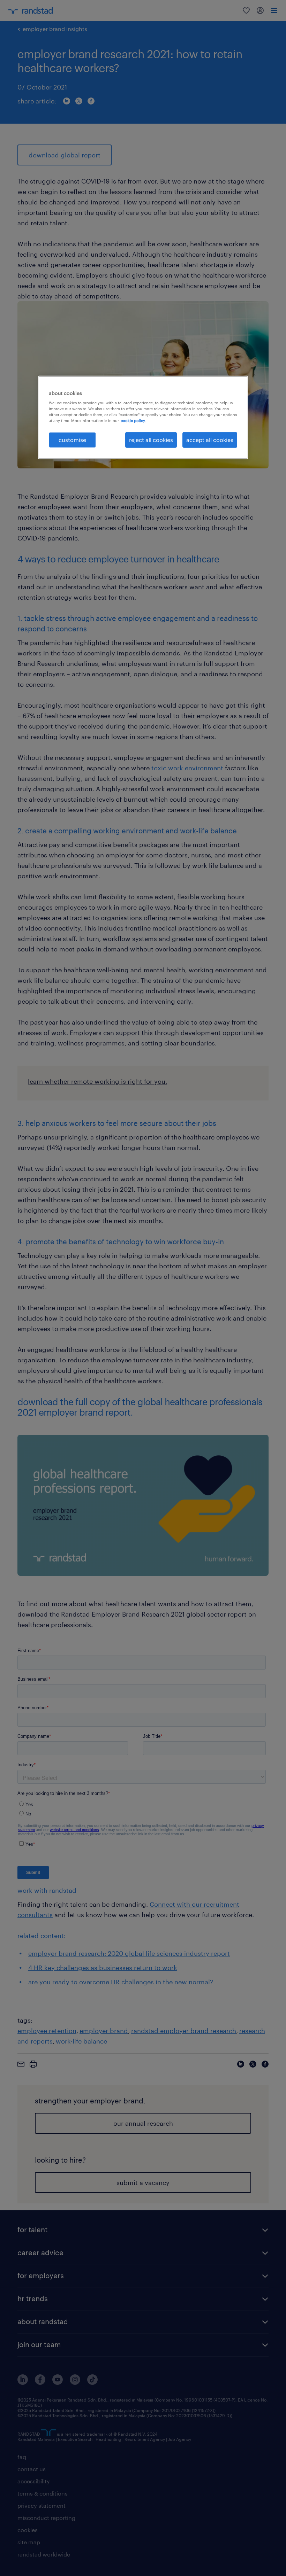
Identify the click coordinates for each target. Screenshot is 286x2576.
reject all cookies (151, 440)
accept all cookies (210, 440)
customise (72, 440)
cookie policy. (133, 421)
